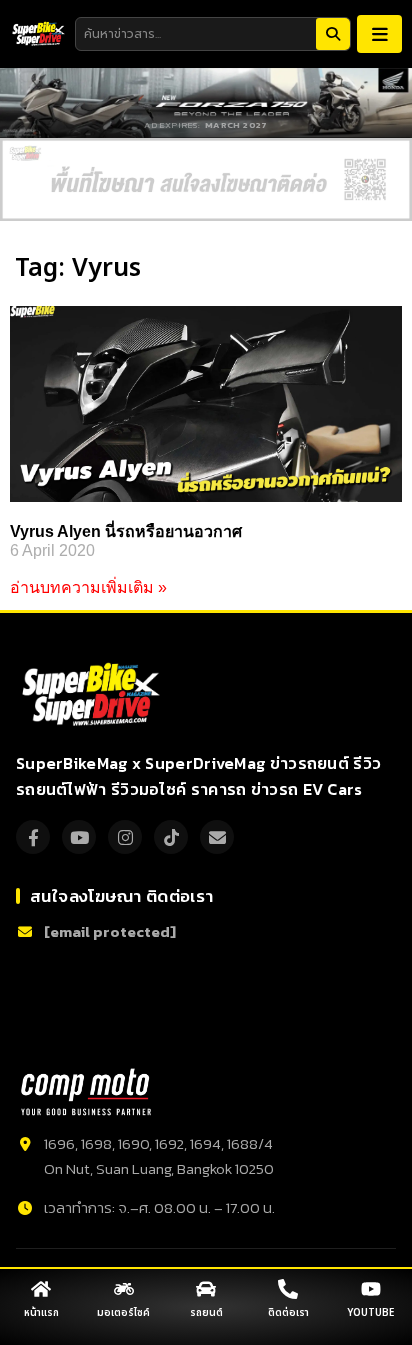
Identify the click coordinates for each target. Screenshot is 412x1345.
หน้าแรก (41, 1313)
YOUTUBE (370, 1313)
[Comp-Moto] (86, 1092)
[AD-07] (206, 179)
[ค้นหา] (333, 34)
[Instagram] (125, 837)
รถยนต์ (206, 1313)
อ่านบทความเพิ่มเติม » (88, 587)
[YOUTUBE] (371, 1289)
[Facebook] (33, 837)
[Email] (217, 837)
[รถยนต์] (206, 1289)
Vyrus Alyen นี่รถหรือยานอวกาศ (126, 531)
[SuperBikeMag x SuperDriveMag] (93, 695)
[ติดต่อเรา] (288, 1289)
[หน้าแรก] (41, 1289)
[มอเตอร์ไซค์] (124, 1289)
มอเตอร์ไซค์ (123, 1313)
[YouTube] (79, 837)
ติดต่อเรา (288, 1313)
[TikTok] (171, 837)
